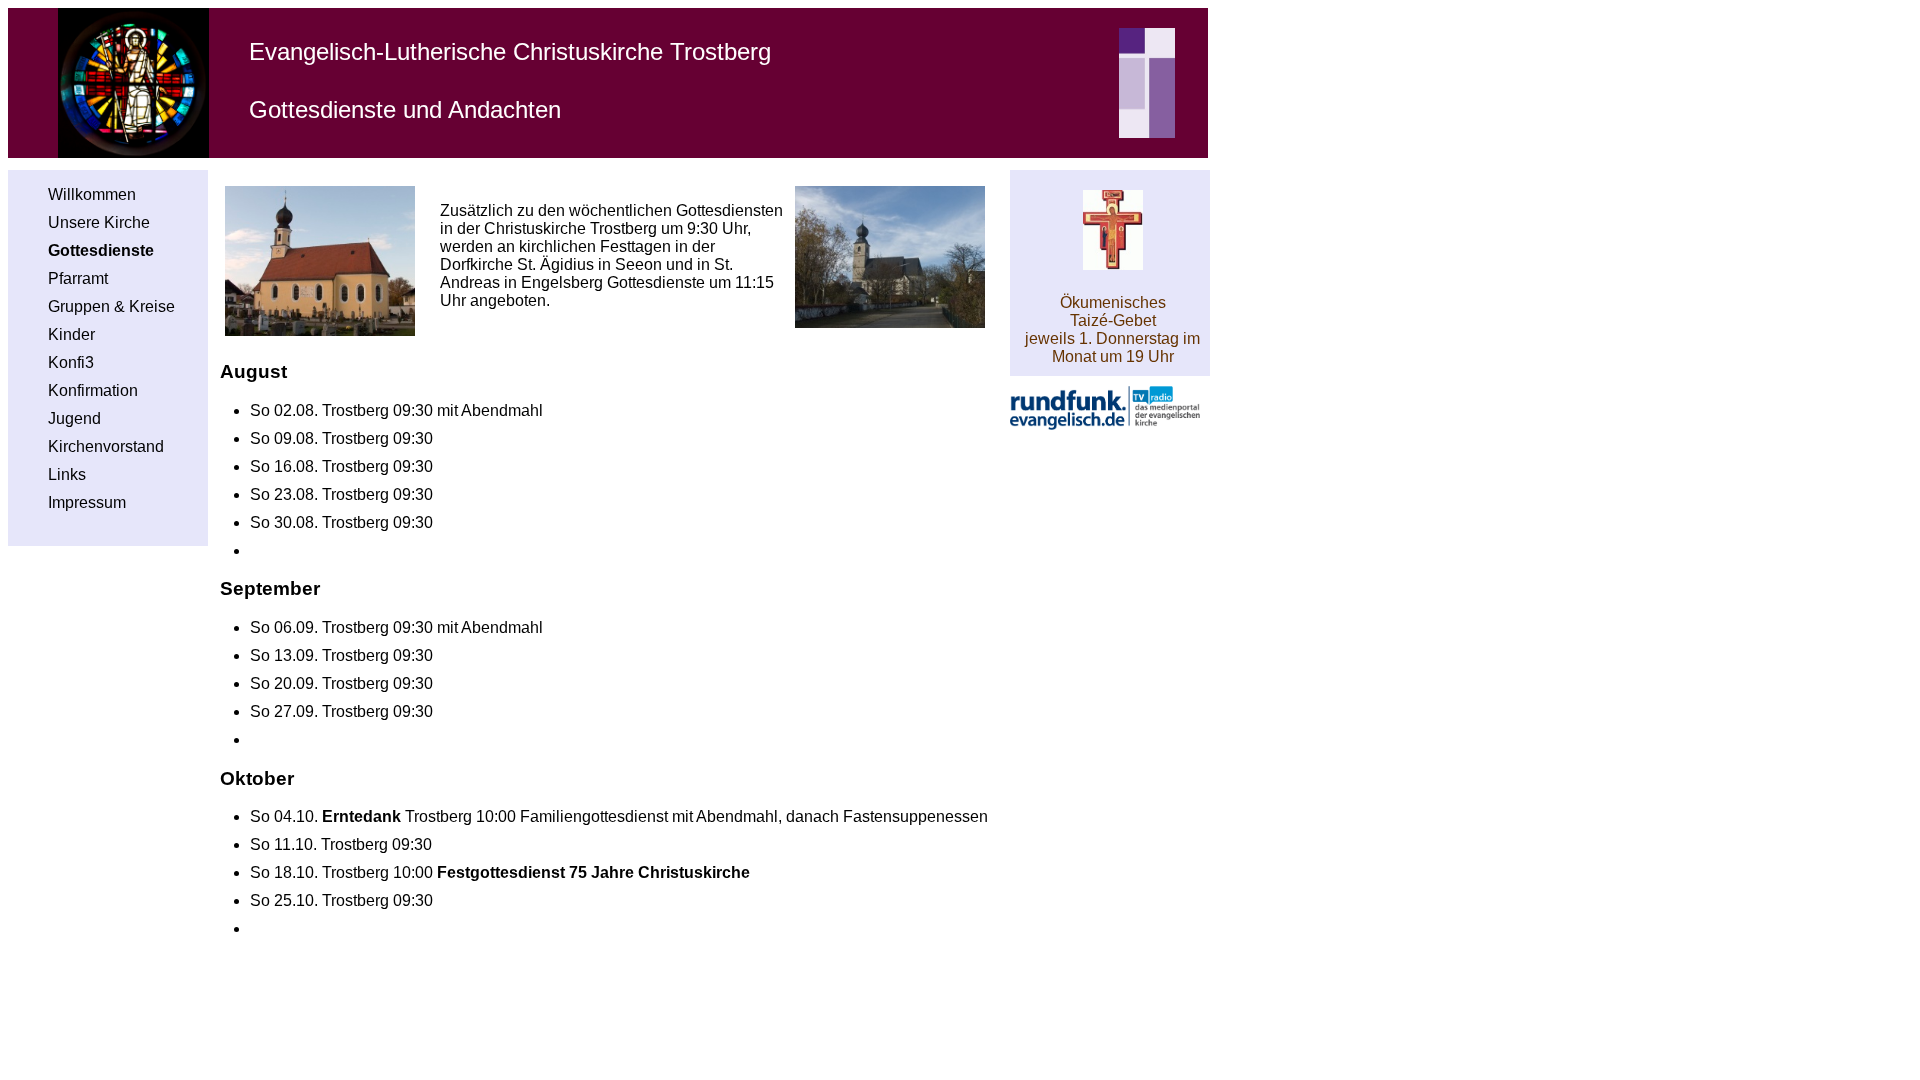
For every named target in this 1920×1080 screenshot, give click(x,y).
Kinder (71, 334)
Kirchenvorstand (106, 446)
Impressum (87, 502)
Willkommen (92, 194)
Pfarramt (78, 278)
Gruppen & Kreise (111, 306)
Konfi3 (71, 362)
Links (67, 474)
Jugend (74, 418)
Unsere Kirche (99, 222)
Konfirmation (93, 390)
